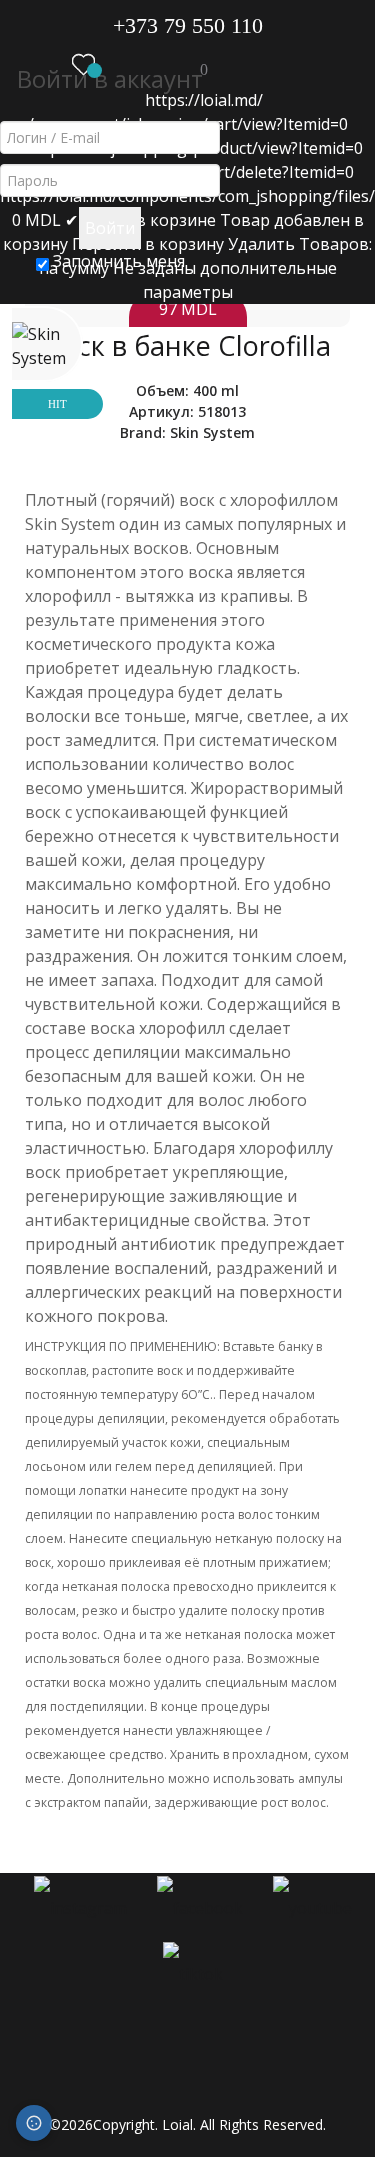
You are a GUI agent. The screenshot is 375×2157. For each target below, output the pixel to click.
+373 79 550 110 (188, 25)
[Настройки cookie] (34, 2123)
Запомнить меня (117, 261)
